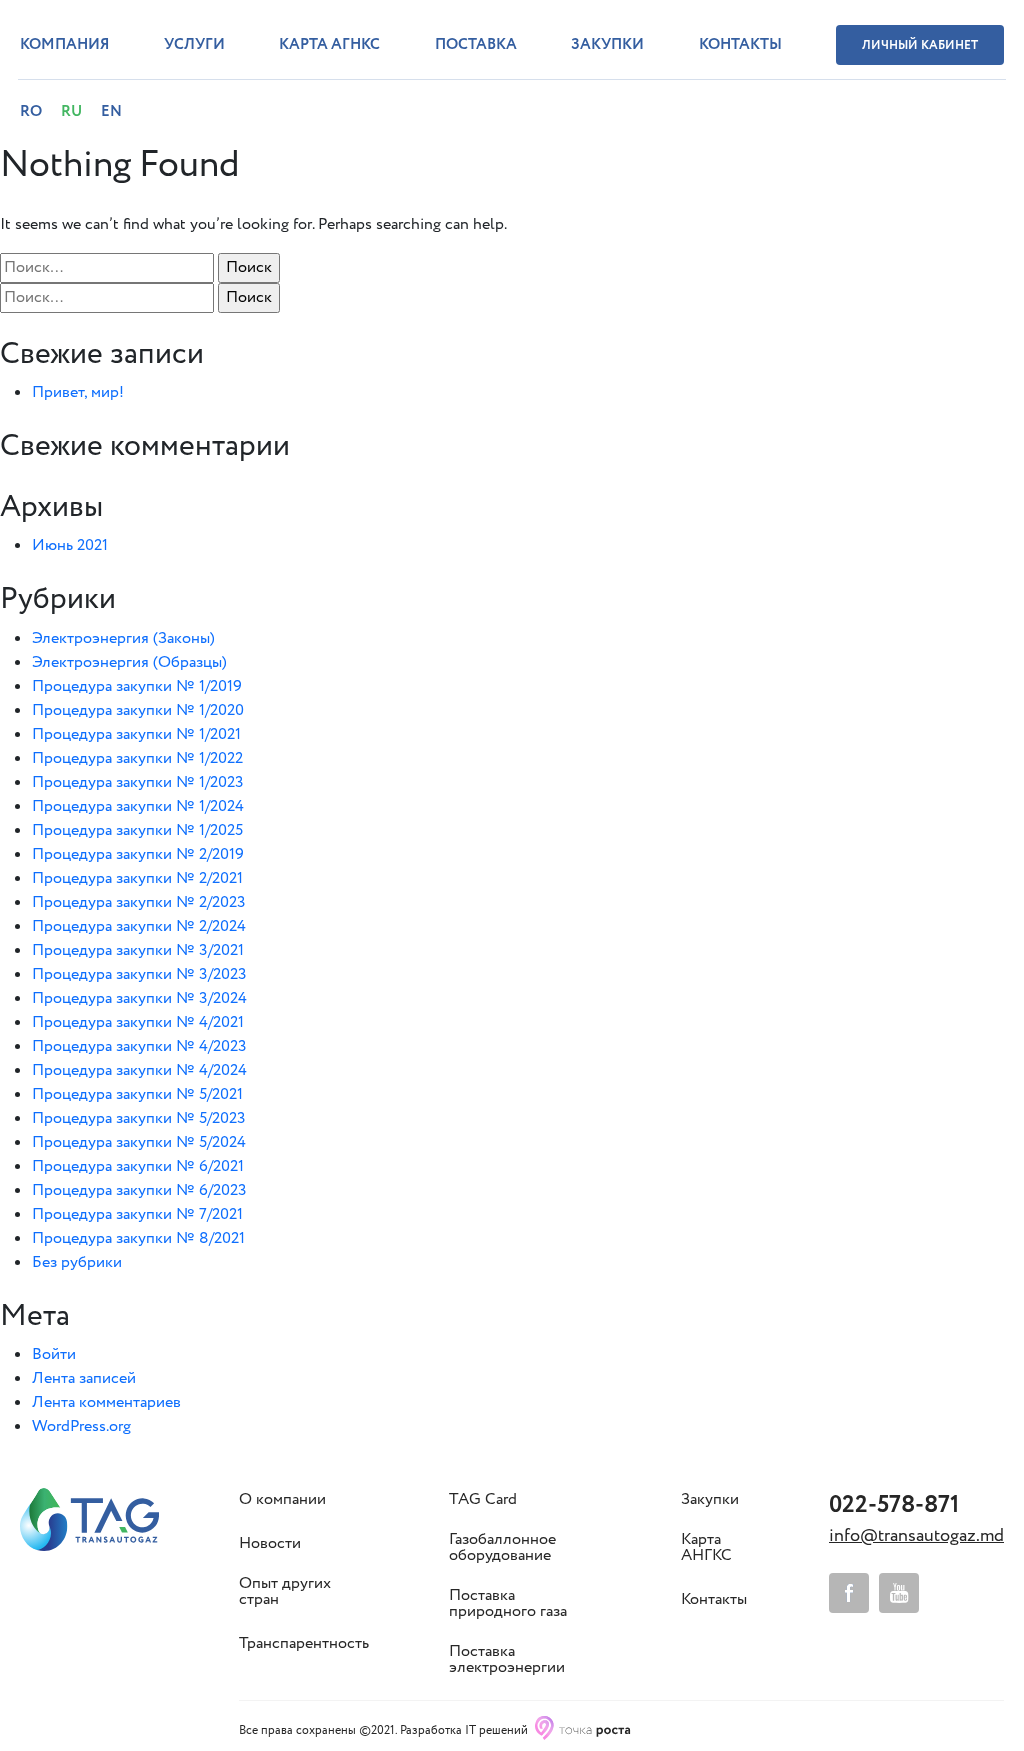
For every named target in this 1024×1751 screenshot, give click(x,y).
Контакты (740, 45)
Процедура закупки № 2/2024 (139, 926)
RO (31, 112)
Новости (270, 1544)
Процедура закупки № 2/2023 (139, 902)
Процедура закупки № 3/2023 (139, 974)
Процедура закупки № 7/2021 (137, 1214)
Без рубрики (77, 1262)
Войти (54, 1354)
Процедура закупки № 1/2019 (137, 686)
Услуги (194, 45)
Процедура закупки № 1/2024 (138, 806)
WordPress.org (81, 1426)
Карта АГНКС (329, 45)
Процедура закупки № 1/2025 (137, 830)
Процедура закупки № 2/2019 (138, 854)
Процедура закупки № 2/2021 (137, 878)
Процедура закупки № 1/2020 (138, 710)
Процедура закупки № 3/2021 (138, 950)
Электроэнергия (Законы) (123, 638)
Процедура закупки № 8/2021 (138, 1238)
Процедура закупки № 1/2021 (136, 734)
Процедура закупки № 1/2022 (137, 758)
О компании (282, 1500)
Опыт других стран (285, 1592)
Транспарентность (304, 1644)
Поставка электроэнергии (507, 1660)
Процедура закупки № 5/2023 (139, 1118)
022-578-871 (894, 1505)
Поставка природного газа (508, 1604)
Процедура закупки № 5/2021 (137, 1094)
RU (71, 112)
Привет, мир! (78, 392)
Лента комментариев (106, 1402)
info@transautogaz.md (916, 1536)
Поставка (476, 45)
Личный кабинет (920, 45)
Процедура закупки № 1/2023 (138, 782)
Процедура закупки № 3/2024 (139, 998)
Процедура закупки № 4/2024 (139, 1070)
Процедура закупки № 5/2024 (139, 1142)
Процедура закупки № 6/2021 (138, 1166)
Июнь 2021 (70, 545)
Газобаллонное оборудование (502, 1548)
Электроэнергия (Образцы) (129, 662)
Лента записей (84, 1378)
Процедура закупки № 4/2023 (139, 1046)
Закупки (607, 45)
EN (111, 112)
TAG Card (483, 1500)
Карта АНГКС (706, 1548)
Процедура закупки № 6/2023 (139, 1190)
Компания (64, 45)
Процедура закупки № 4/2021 (138, 1022)
